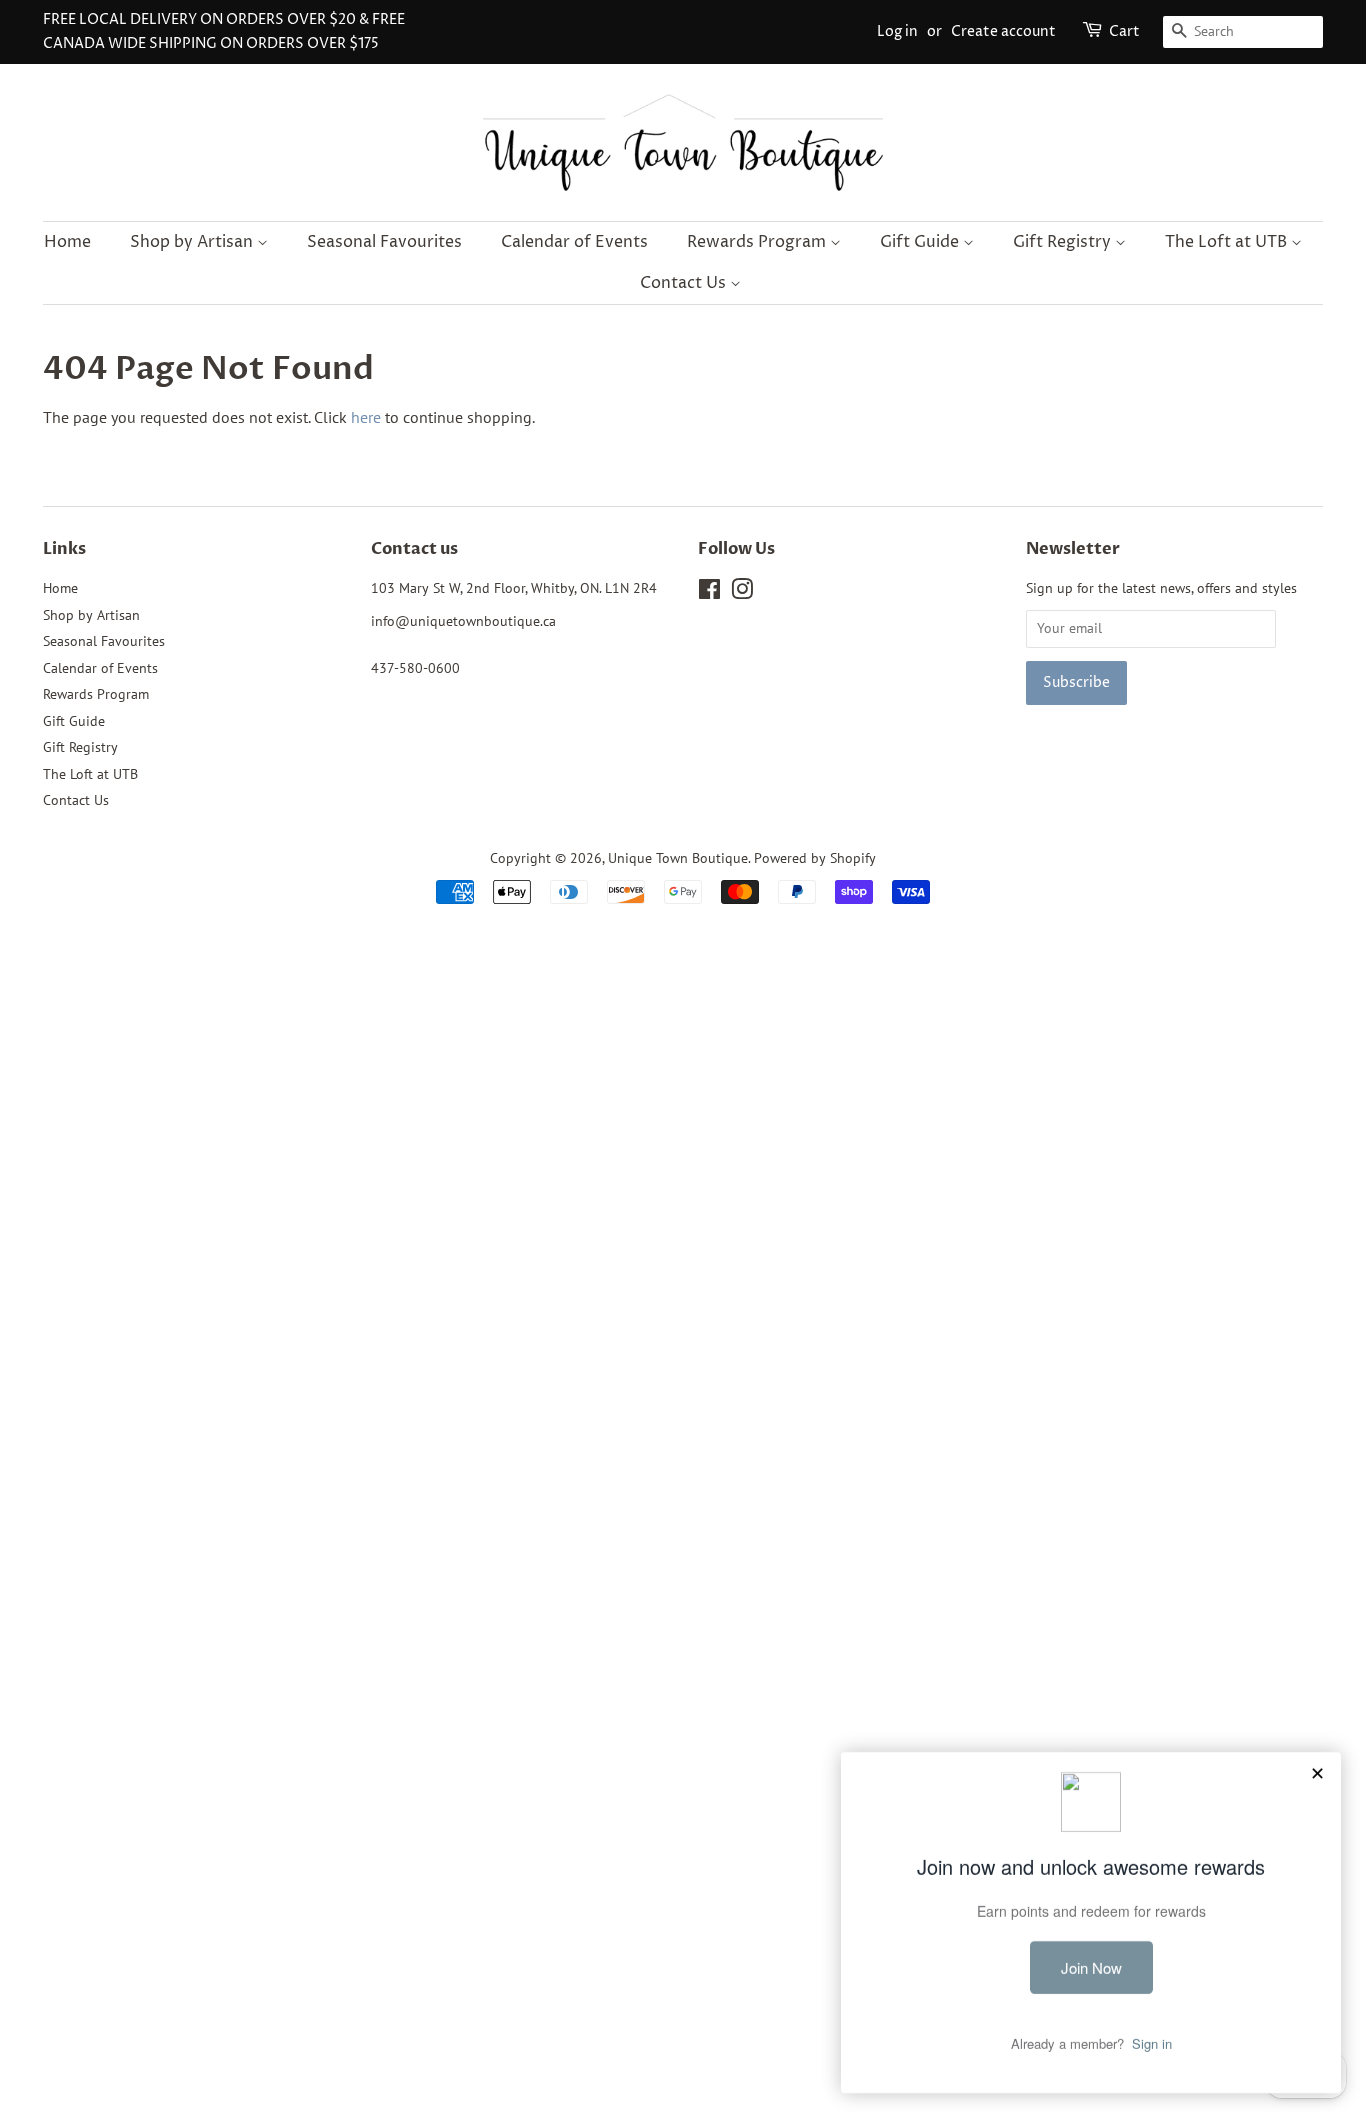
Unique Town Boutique (678, 858)
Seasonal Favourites (384, 242)
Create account (1003, 31)
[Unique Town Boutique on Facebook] (709, 593)
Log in (897, 31)
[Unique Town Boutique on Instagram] (742, 593)
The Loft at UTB (1228, 242)
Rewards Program (758, 242)
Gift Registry (1064, 242)
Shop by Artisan (193, 242)
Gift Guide (921, 242)
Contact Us (685, 283)
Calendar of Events (574, 242)
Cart (1124, 31)
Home (67, 242)
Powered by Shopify (815, 858)
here (366, 417)
